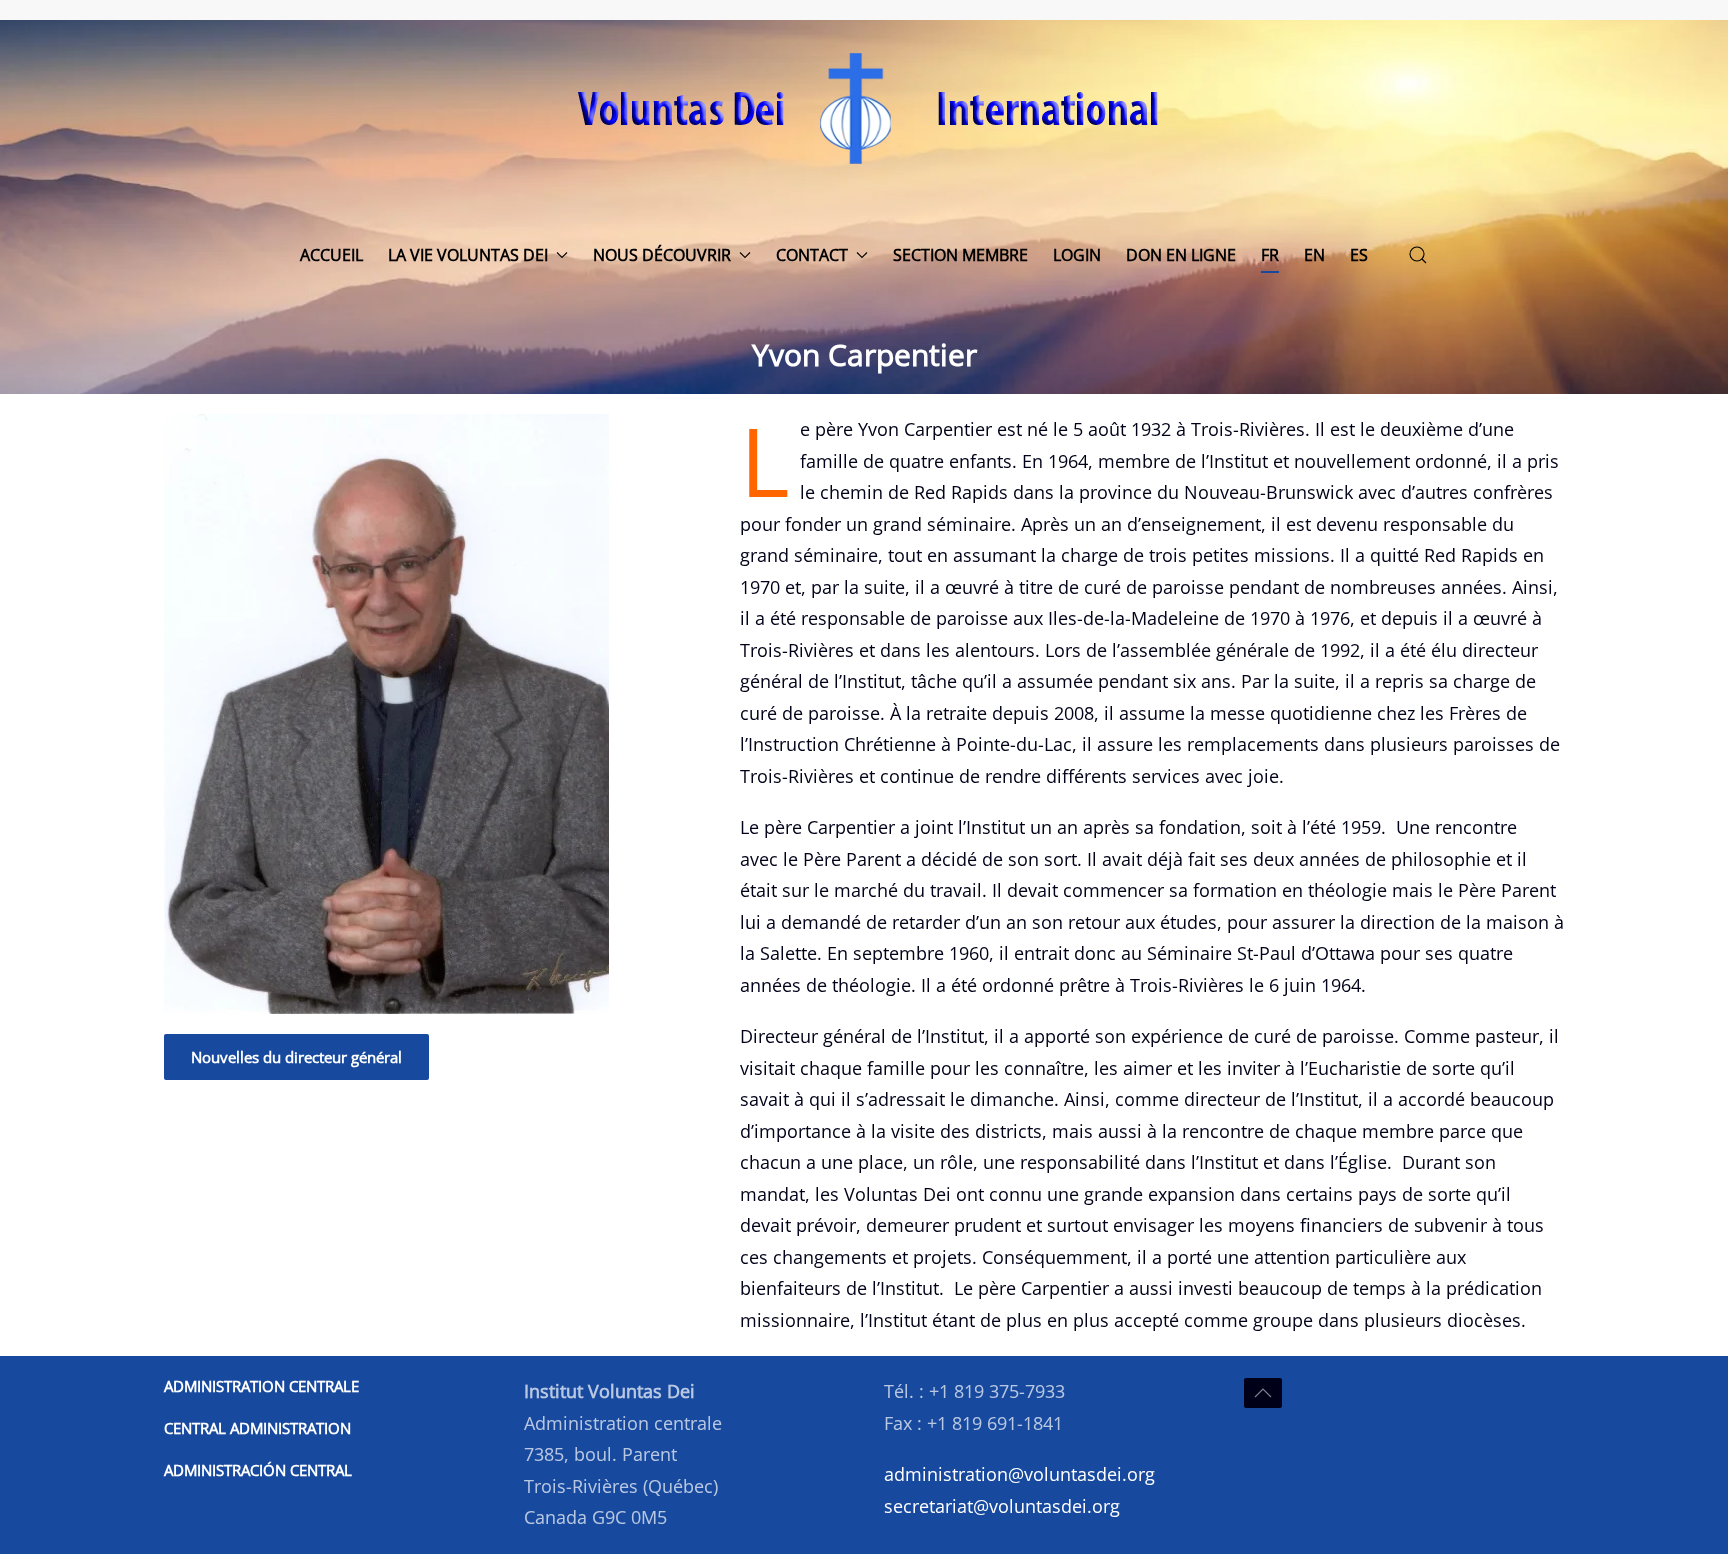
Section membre (960, 255)
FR (1270, 255)
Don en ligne (1181, 255)
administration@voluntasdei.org (1019, 1474)
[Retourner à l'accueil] (864, 107)
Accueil (331, 255)
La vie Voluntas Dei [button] (468, 255)
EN (1314, 255)
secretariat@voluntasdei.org (1002, 1506)
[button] (1418, 255)
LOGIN (1077, 255)
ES (1359, 255)
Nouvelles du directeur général (296, 1057)
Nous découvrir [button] (662, 255)
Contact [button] (812, 255)
